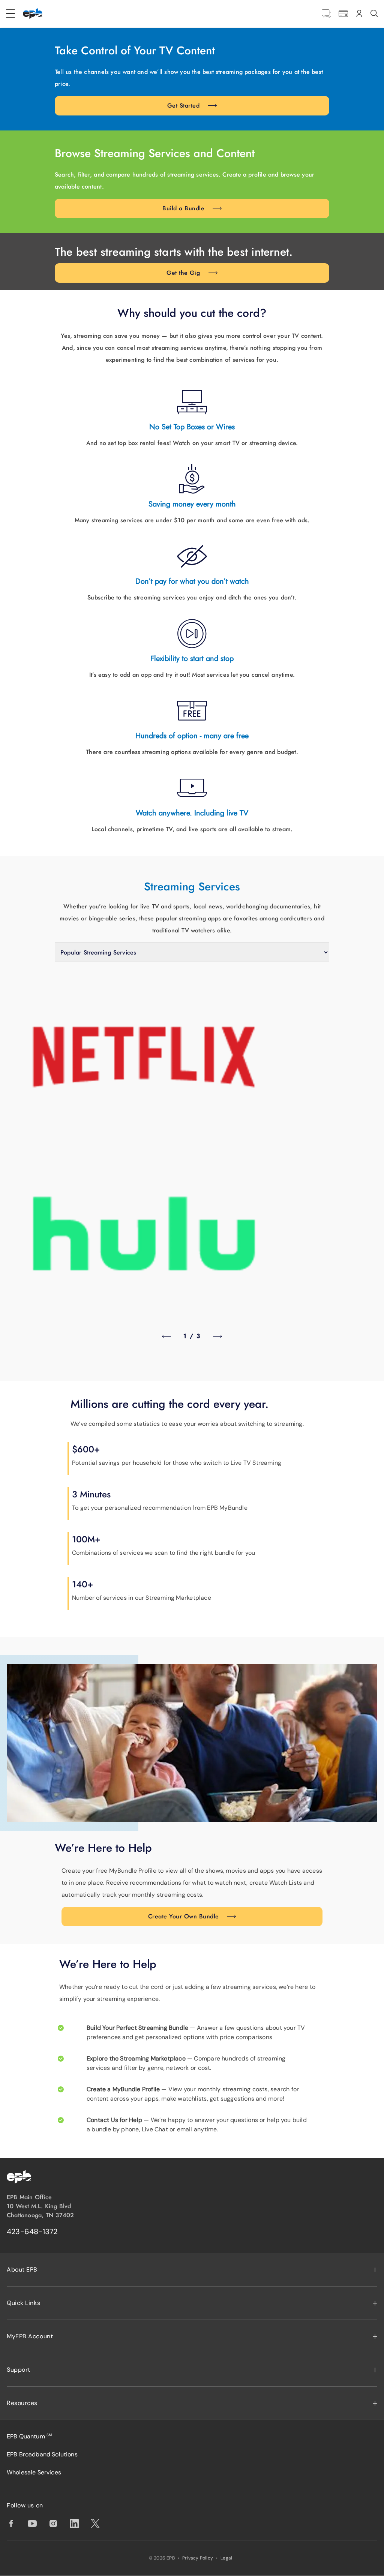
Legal (226, 2558)
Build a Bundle (183, 208)
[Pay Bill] (343, 14)
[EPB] (33, 13)
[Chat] (326, 14)
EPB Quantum (29, 2436)
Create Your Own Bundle (184, 1916)
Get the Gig (183, 273)
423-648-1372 (32, 2231)
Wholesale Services (34, 2472)
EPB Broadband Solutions (42, 2454)
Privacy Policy (198, 2558)
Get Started (183, 106)
